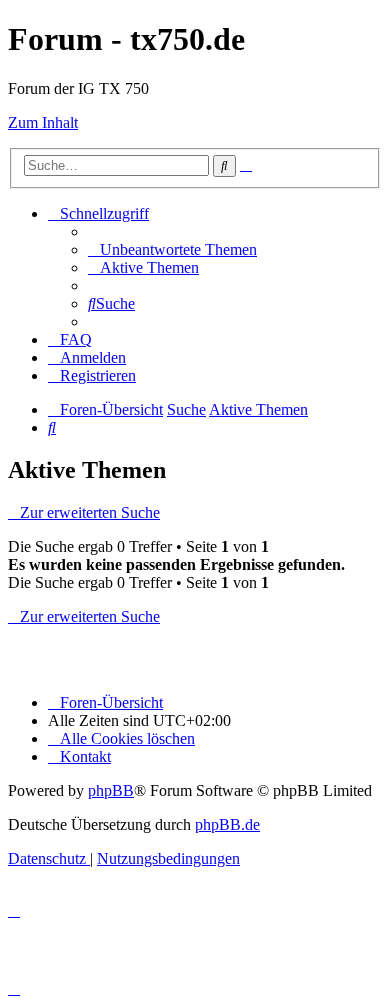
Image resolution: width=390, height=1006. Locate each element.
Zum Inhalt (43, 122)
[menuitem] (172, 249)
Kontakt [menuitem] (85, 756)
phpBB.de (227, 824)
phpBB (111, 790)
